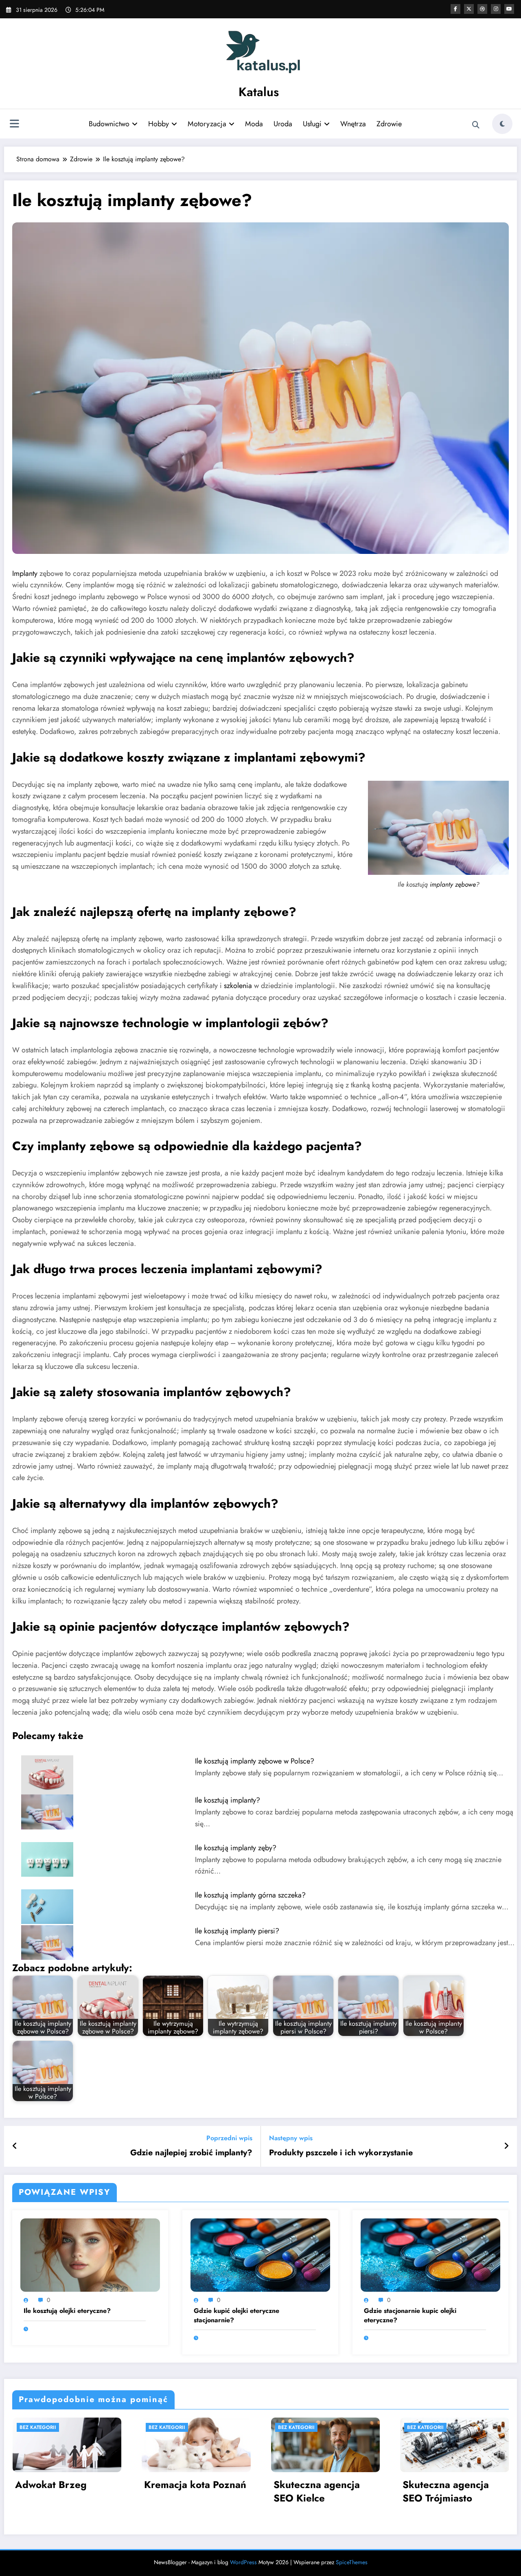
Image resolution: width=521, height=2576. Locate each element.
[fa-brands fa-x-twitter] (469, 9)
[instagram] (496, 9)
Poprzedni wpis (229, 2138)
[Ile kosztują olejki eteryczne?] (90, 2254)
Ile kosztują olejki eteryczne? (67, 2311)
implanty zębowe (453, 884)
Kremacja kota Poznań (195, 2485)
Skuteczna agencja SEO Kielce (317, 2491)
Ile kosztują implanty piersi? (237, 1931)
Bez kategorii (38, 2427)
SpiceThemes (352, 2562)
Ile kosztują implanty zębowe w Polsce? (255, 1761)
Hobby (159, 124)
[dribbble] (482, 9)
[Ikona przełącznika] (14, 125)
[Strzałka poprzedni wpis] (15, 2146)
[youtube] (509, 9)
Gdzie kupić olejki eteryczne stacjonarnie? (236, 2315)
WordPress (243, 2562)
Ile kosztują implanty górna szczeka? (250, 1895)
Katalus (259, 92)
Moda (254, 124)
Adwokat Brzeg (51, 2485)
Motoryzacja (207, 124)
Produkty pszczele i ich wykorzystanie (341, 2153)
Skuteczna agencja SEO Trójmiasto (446, 2491)
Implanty (25, 573)
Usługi (312, 124)
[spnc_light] (502, 124)
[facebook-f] (455, 9)
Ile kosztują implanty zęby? (236, 1848)
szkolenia (238, 986)
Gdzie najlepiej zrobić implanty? (191, 2153)
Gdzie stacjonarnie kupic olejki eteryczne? (410, 2315)
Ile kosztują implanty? (228, 1800)
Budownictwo (109, 124)
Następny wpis (291, 2138)
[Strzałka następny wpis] (506, 2146)
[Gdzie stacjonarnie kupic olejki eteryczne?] (430, 2254)
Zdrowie (389, 124)
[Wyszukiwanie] (476, 125)
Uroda (283, 124)
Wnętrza (353, 124)
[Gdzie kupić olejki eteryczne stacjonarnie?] (260, 2254)
